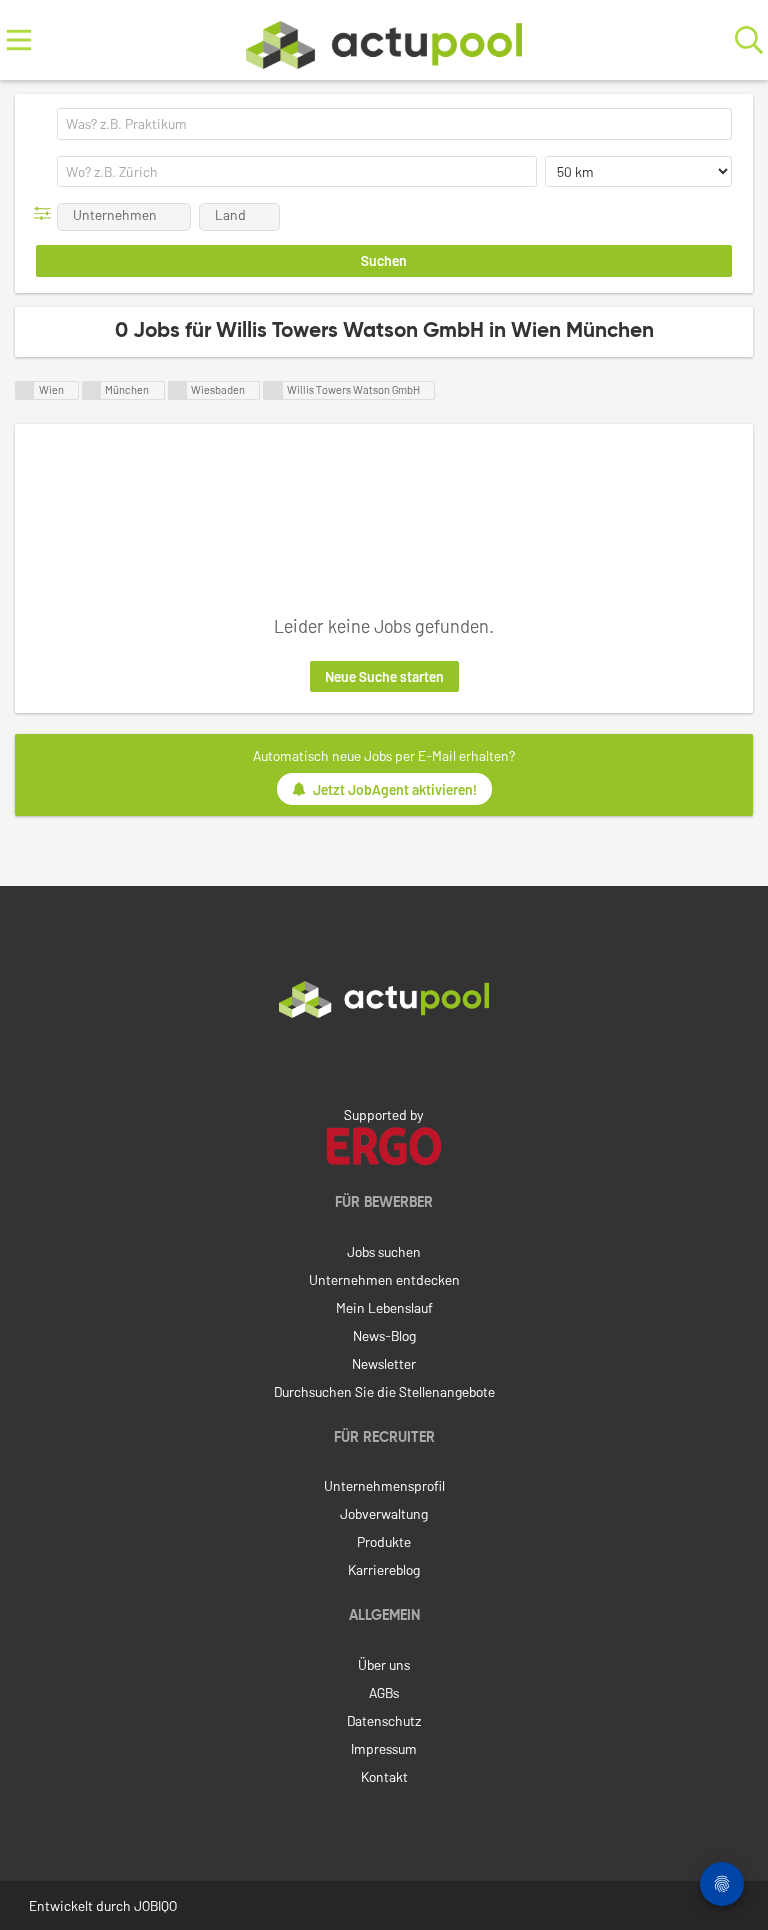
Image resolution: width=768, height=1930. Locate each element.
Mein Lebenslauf (384, 1307)
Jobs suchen (384, 1251)
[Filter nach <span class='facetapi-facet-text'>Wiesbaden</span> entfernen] (178, 390)
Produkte (384, 1541)
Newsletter (384, 1363)
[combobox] (394, 124)
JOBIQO (155, 1905)
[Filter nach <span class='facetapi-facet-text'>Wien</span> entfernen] (25, 390)
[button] (46, 213)
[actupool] (384, 40)
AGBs (384, 1692)
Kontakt (384, 1776)
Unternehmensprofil (384, 1485)
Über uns (384, 1664)
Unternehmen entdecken (384, 1279)
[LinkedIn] (384, 1060)
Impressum (384, 1748)
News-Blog (384, 1335)
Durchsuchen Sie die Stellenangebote (384, 1391)
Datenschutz (384, 1720)
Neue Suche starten (384, 676)
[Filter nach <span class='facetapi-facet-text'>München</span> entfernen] (92, 390)
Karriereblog (384, 1569)
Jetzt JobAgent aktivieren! (395, 789)
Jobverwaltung (384, 1513)
